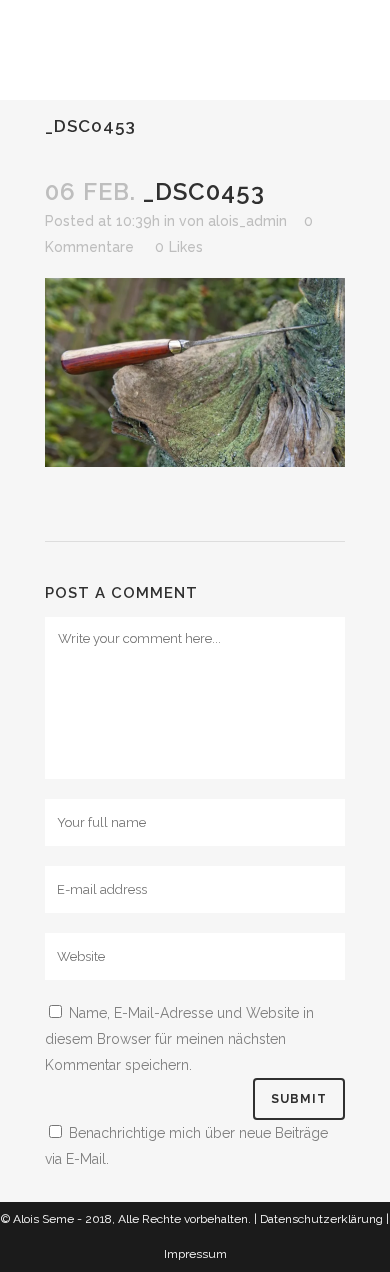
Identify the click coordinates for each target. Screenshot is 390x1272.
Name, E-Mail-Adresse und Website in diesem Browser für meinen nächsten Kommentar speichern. (179, 1039)
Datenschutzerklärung (321, 1219)
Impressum (195, 1254)
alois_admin (247, 221)
